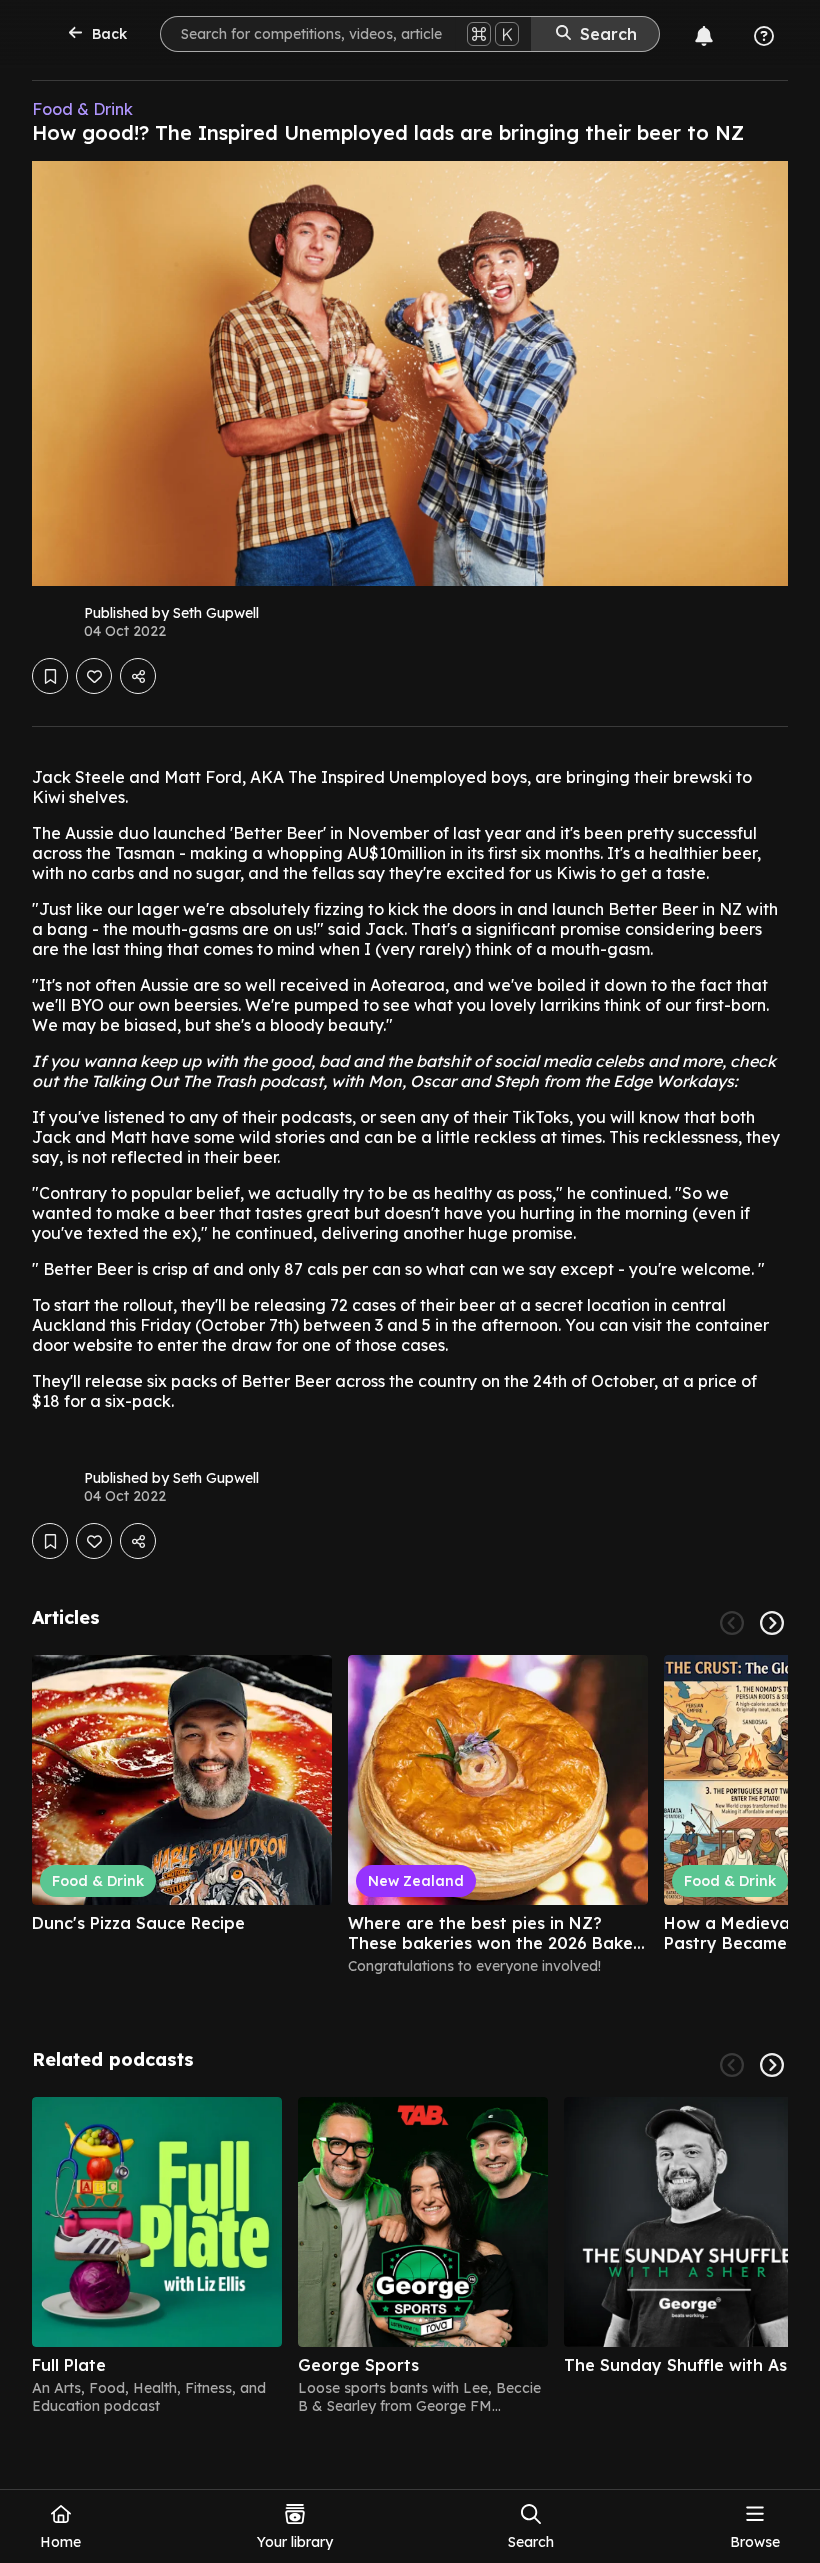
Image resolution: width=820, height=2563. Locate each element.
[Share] (138, 676)
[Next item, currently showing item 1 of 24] (772, 1623)
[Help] (764, 36)
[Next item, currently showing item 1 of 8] (772, 2065)
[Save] (50, 676)
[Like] (94, 676)
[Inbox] (704, 36)
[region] (410, 1824)
